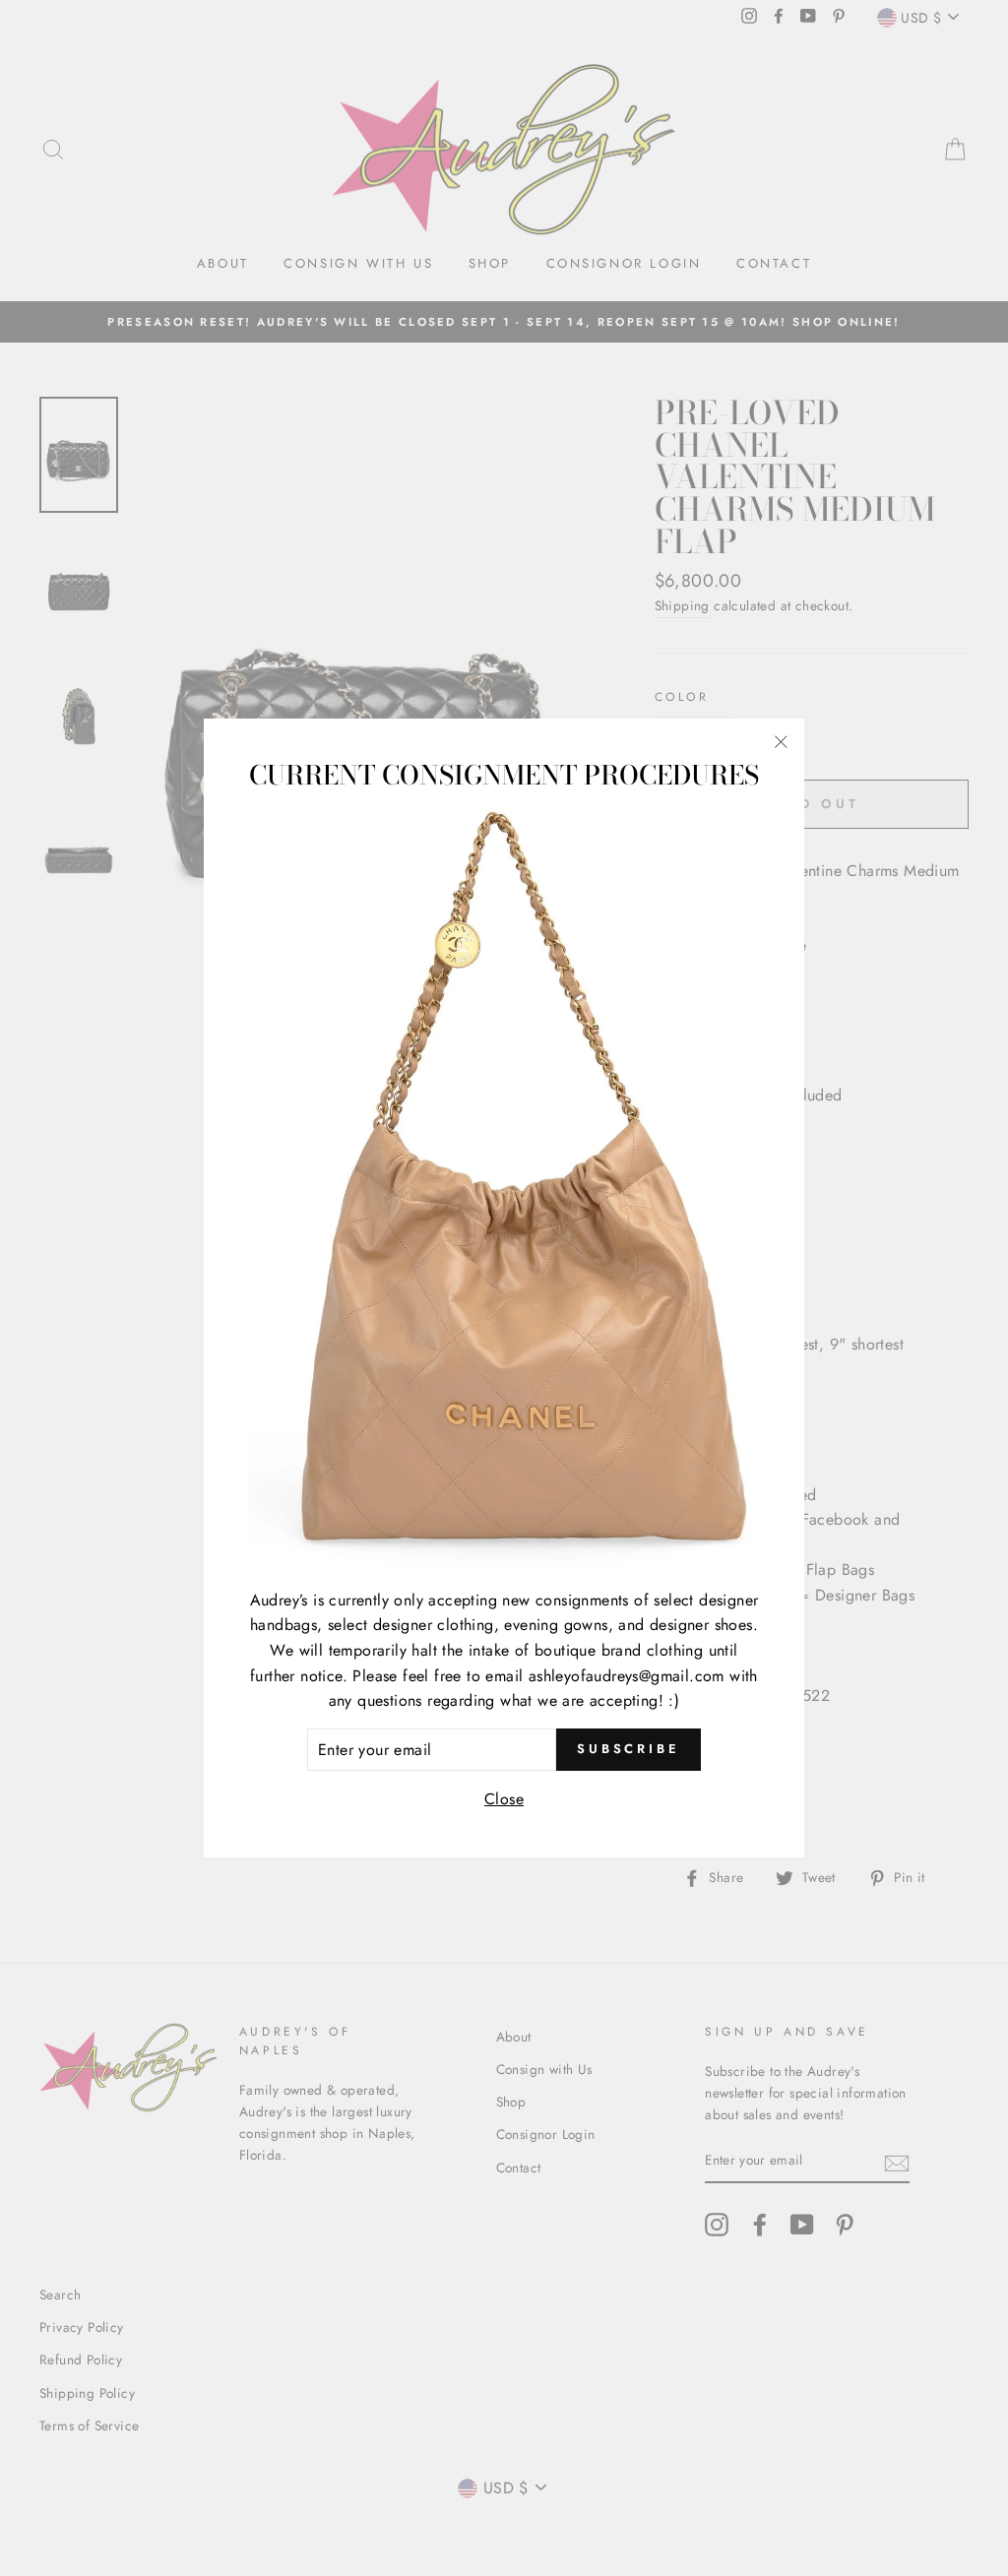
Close (504, 1799)
